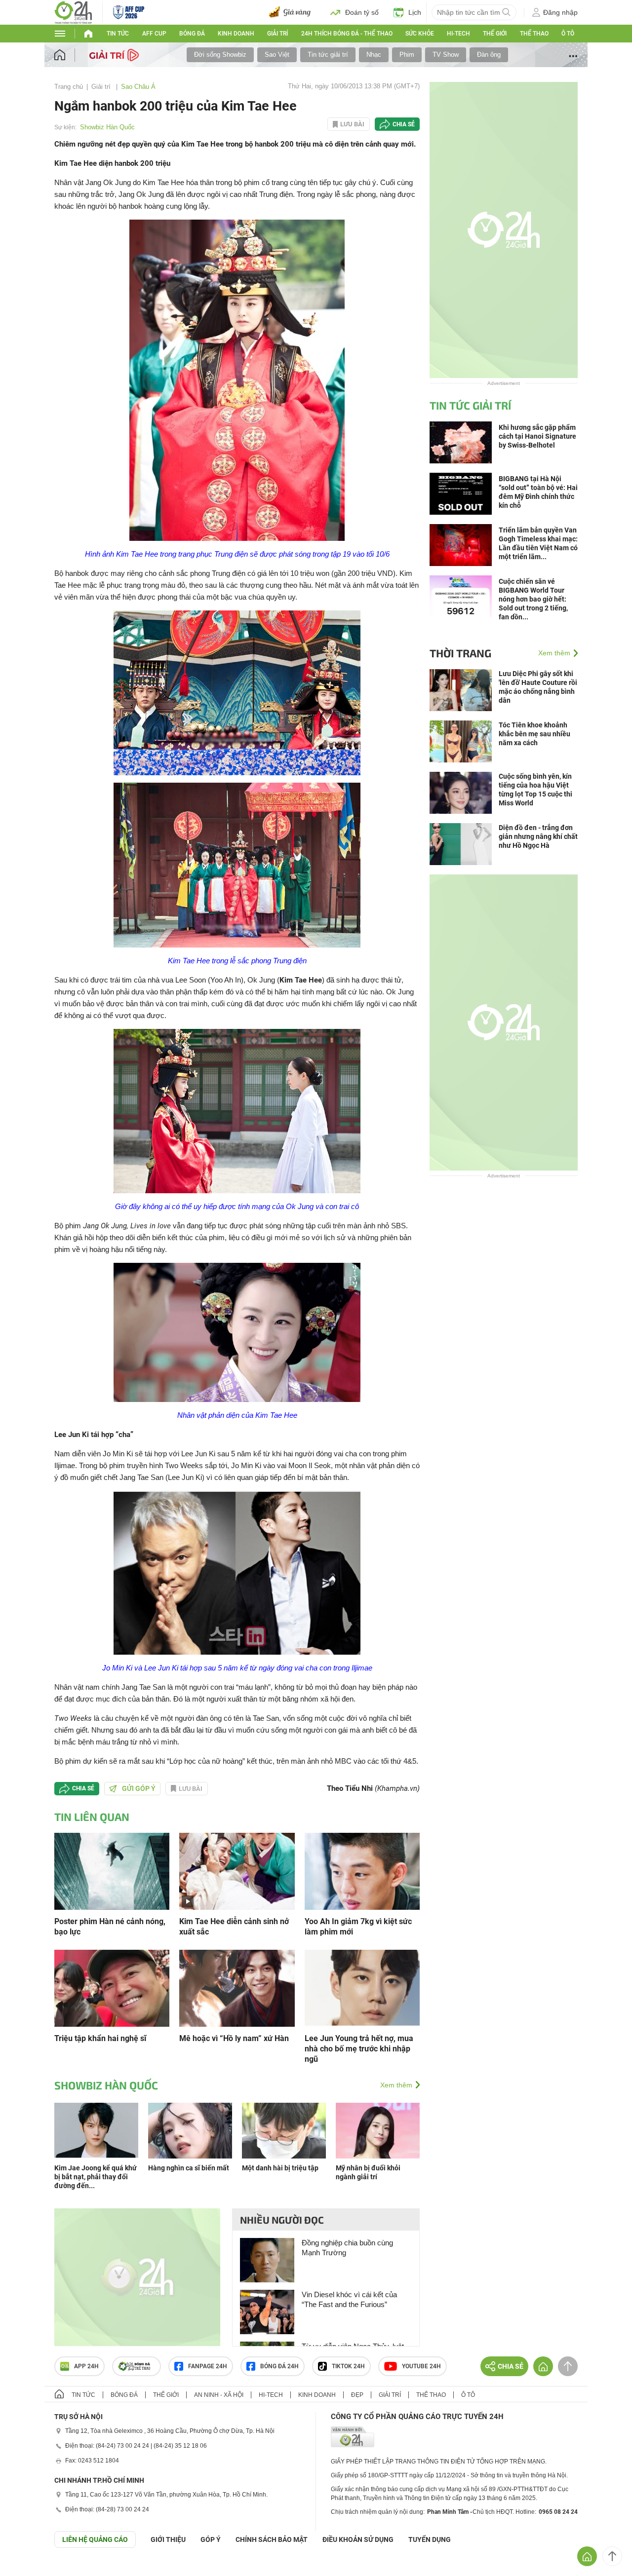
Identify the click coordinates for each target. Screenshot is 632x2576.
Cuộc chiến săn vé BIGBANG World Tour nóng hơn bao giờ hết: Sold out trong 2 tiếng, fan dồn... (533, 599)
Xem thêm (396, 2085)
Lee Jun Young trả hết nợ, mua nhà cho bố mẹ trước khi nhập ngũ (359, 2049)
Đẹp (357, 2395)
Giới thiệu (168, 2539)
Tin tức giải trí (328, 55)
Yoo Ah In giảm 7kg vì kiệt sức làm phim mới (358, 1927)
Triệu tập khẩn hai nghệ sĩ (100, 2038)
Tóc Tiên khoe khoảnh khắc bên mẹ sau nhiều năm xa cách (534, 734)
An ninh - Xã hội (219, 2395)
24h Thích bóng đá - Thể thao (347, 34)
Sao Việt (277, 55)
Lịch (415, 12)
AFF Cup (154, 34)
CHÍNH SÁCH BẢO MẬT (272, 2539)
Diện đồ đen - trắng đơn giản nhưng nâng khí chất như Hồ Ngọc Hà (538, 836)
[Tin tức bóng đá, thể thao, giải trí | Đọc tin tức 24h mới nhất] (73, 12)
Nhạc (374, 55)
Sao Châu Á (138, 87)
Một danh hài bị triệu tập (280, 2168)
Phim (407, 55)
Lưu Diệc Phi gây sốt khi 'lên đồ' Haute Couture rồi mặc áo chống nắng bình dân (538, 687)
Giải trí (277, 34)
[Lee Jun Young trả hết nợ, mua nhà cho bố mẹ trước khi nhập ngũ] (362, 1988)
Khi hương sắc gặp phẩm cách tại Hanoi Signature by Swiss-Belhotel (537, 436)
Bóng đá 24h (279, 2366)
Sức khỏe (420, 34)
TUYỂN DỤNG (430, 2539)
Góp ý (211, 2539)
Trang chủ (69, 87)
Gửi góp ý (139, 1788)
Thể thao (534, 34)
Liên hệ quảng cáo (95, 2539)
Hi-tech (458, 34)
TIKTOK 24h (348, 2366)
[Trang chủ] (69, 55)
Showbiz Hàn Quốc (107, 127)
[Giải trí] (115, 54)
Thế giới (495, 34)
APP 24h (86, 2366)
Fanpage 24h (208, 2366)
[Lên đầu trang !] (612, 2556)
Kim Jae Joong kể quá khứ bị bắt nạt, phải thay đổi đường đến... (96, 2177)
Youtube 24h (421, 2366)
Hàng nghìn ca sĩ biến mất (189, 2168)
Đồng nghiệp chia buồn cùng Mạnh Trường (347, 2248)
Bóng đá (192, 34)
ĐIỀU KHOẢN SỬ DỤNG (358, 2539)
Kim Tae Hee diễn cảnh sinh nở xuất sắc (234, 1927)
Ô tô (568, 34)
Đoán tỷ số (362, 12)
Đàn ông (489, 55)
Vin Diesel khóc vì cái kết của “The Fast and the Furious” (349, 2299)
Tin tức (118, 34)
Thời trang (460, 653)
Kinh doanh (236, 34)
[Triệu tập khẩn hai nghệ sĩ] (112, 1988)
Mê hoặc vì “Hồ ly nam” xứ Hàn (234, 2038)
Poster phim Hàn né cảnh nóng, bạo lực (110, 1927)
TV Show (446, 55)
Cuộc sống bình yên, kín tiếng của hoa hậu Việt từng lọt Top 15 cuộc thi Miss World (535, 790)
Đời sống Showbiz (220, 55)
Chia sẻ (404, 124)
